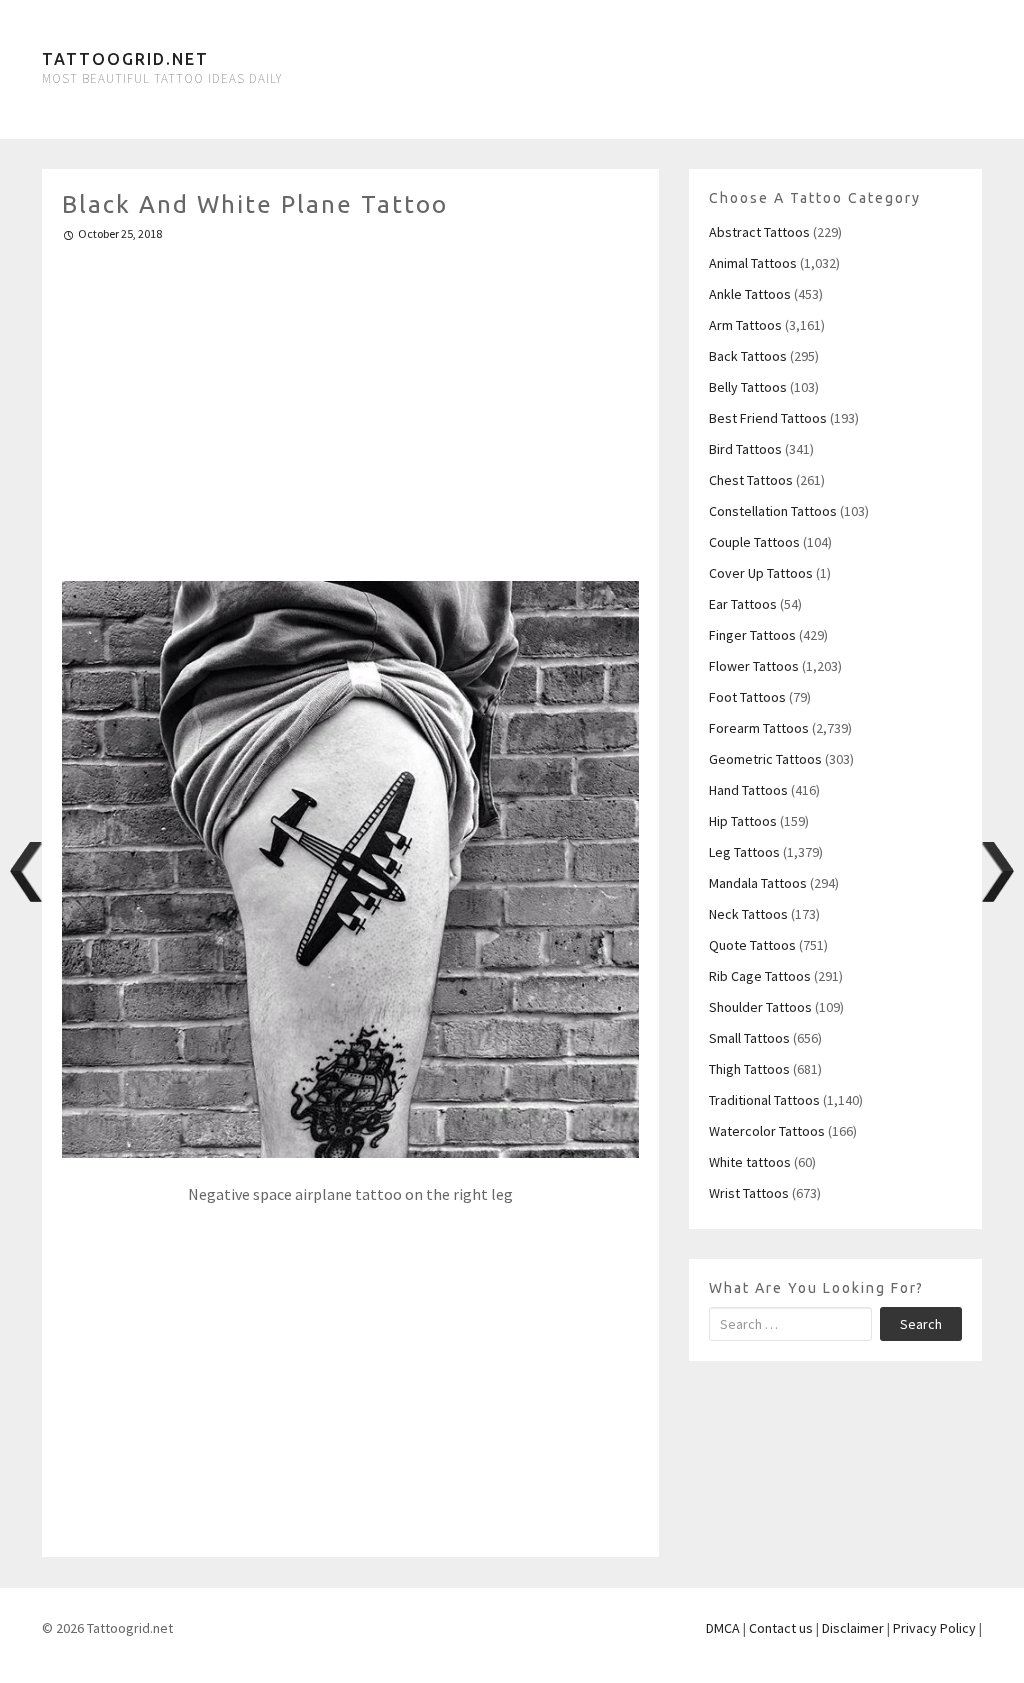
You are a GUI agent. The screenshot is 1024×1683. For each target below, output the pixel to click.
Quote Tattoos (752, 945)
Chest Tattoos (751, 480)
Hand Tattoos (748, 790)
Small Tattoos (749, 1038)
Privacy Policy (934, 1628)
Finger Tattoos (752, 635)
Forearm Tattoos (759, 728)
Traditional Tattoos (764, 1100)
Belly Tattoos (748, 387)
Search (921, 1324)
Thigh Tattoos (749, 1069)
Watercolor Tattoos (767, 1131)
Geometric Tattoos (765, 759)
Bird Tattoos (745, 449)
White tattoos (750, 1162)
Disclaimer (853, 1628)
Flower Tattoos (754, 666)
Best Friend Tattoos (768, 418)
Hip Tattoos (743, 821)
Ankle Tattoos (750, 294)
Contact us (781, 1628)
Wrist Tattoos (749, 1193)
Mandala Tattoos (758, 883)
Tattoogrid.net (125, 59)
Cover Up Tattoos (761, 573)
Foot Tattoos (747, 697)
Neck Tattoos (748, 914)
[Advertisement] (350, 403)
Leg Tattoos (744, 852)
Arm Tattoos (745, 325)
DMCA (723, 1628)
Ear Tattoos (743, 604)
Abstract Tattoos (759, 232)
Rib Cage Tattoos (760, 976)
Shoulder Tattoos (760, 1007)
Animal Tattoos (753, 263)
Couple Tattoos (754, 542)
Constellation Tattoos (773, 511)
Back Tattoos (748, 356)
